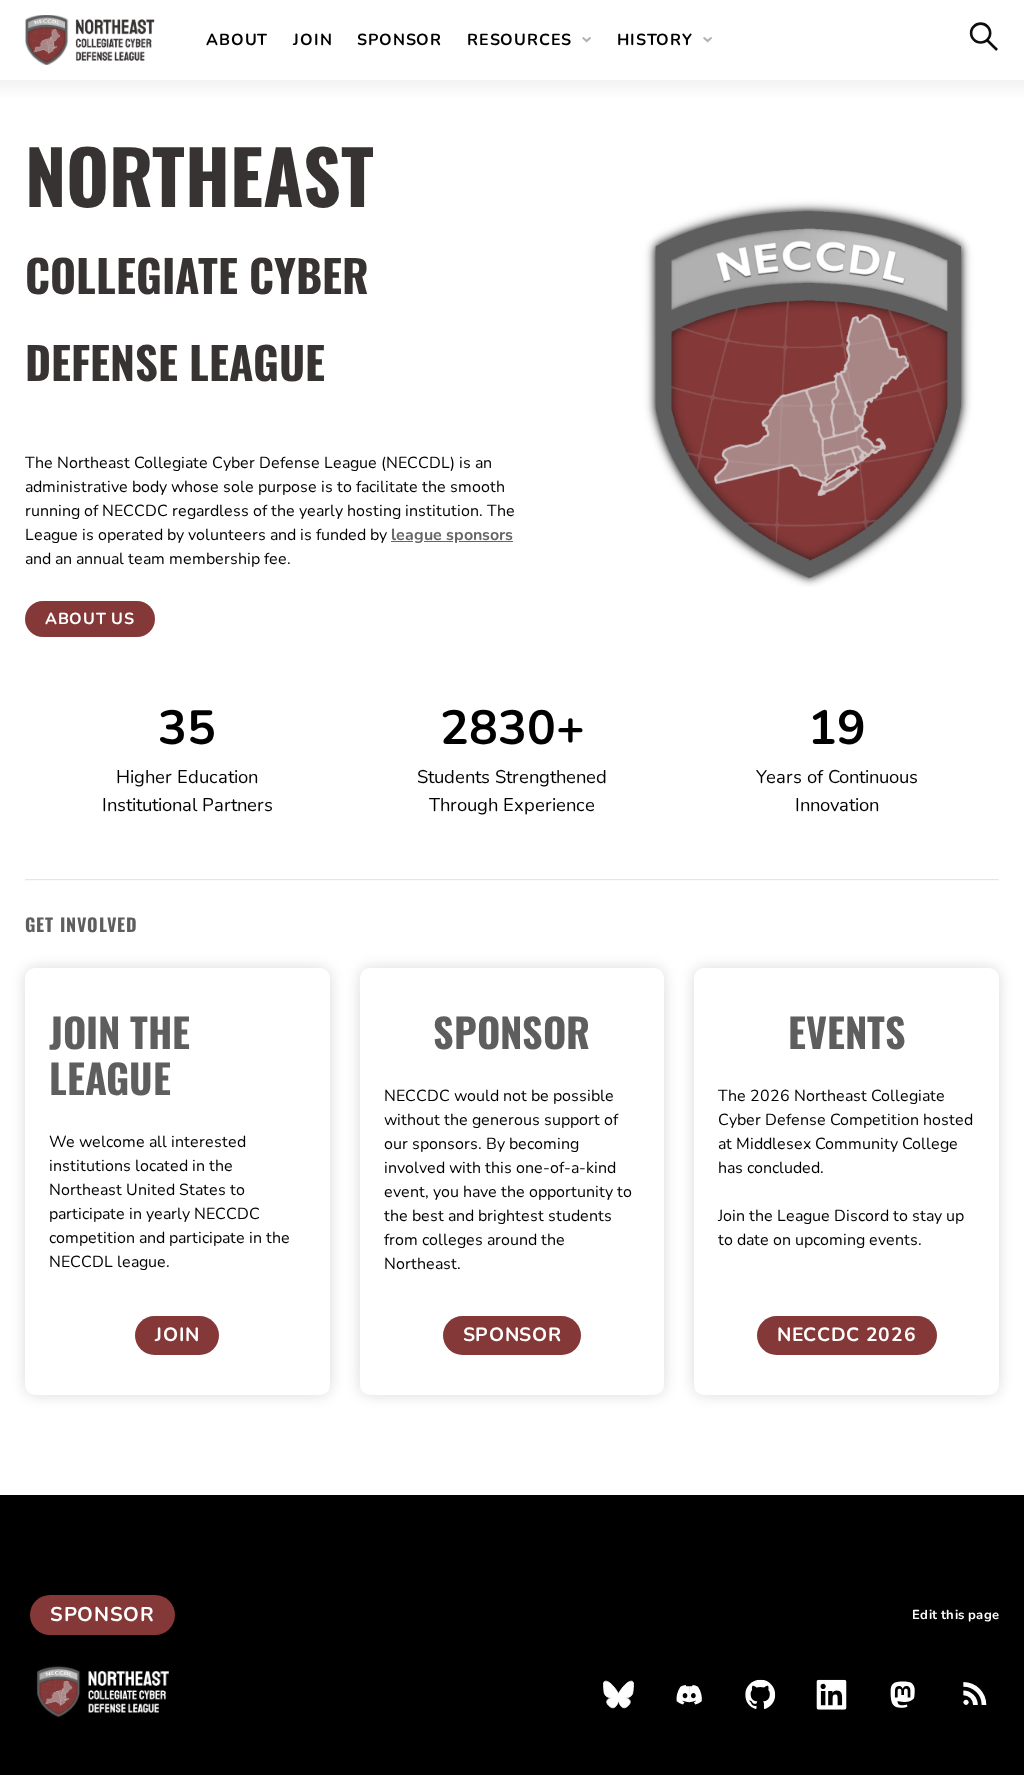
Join (312, 40)
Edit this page (955, 1615)
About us (90, 619)
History (655, 40)
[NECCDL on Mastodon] (902, 1694)
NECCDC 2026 (847, 1335)
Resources (519, 40)
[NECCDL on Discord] (689, 1694)
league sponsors (452, 535)
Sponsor (399, 40)
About (237, 40)
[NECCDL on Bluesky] (618, 1694)
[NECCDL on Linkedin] (831, 1694)
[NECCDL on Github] (760, 1694)
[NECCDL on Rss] (973, 1694)
